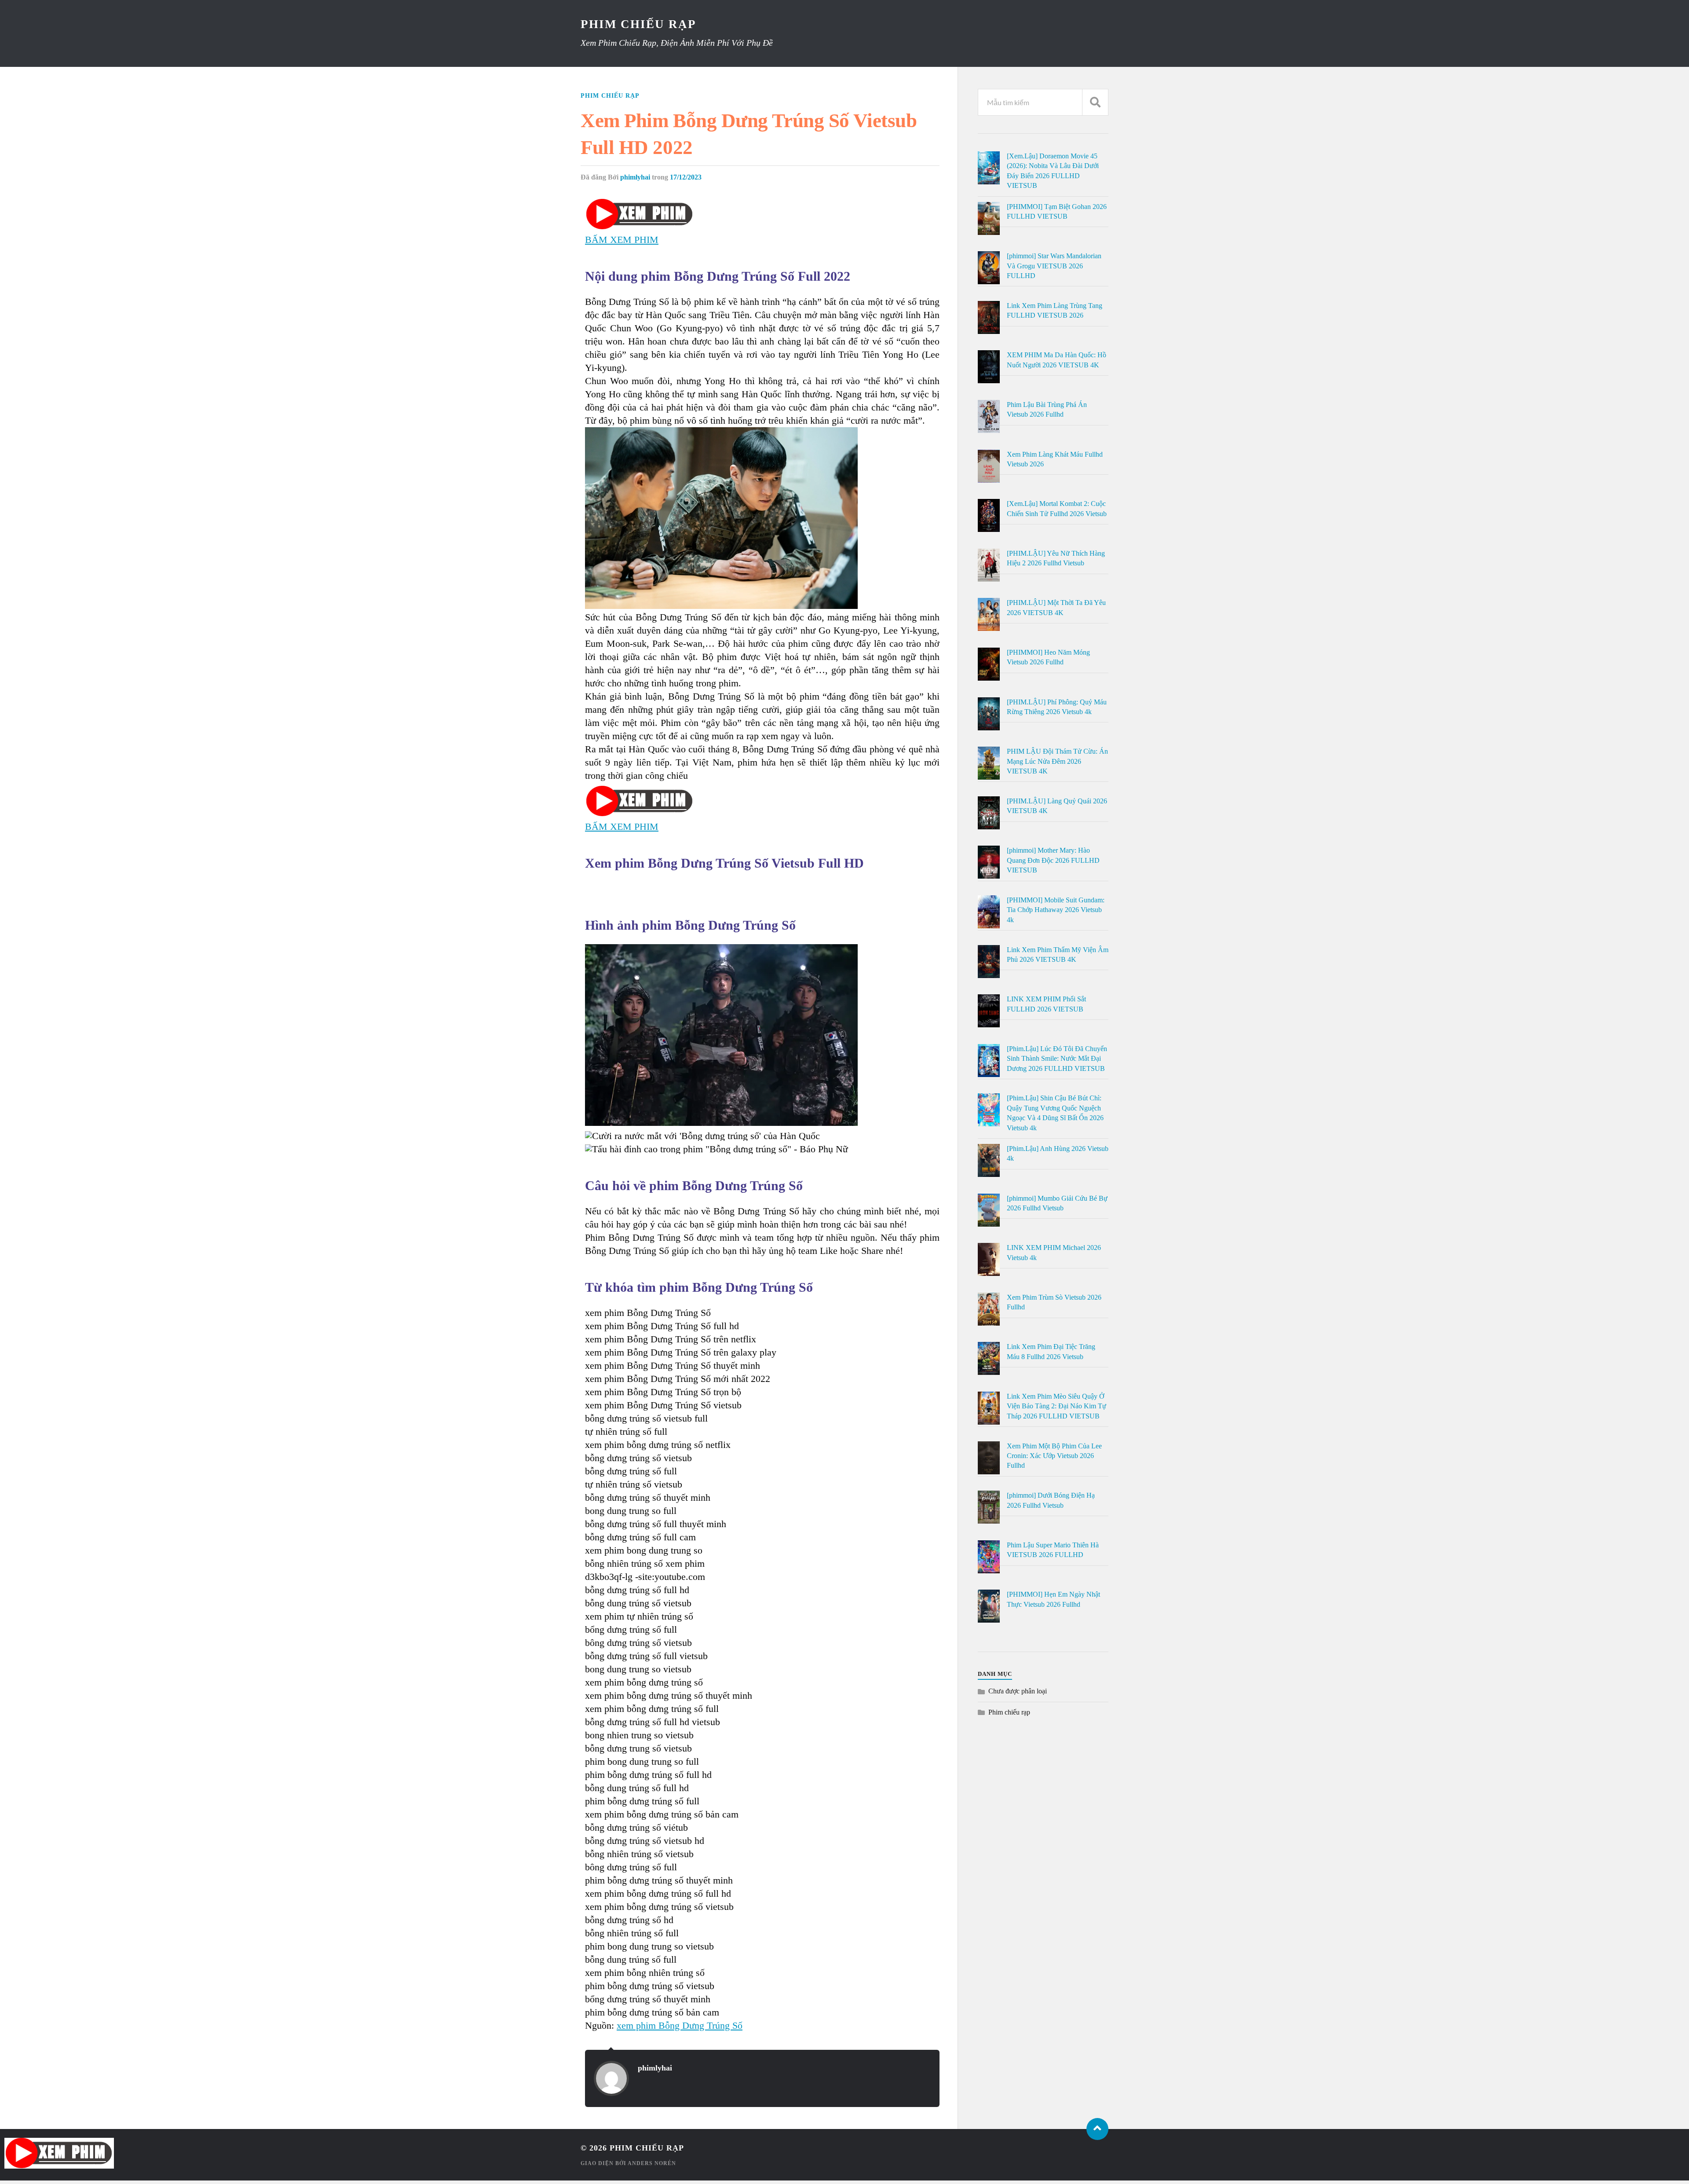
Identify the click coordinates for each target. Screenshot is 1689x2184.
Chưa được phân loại (1018, 1691)
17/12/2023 (686, 177)
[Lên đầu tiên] (1097, 2129)
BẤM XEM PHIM (622, 240)
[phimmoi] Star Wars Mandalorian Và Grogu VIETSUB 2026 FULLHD (1054, 266)
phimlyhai (635, 177)
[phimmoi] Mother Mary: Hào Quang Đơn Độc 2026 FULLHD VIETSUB (1053, 860)
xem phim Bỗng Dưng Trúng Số (680, 2025)
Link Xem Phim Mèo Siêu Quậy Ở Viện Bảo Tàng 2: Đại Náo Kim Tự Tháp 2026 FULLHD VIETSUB (1057, 1406)
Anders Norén (652, 2163)
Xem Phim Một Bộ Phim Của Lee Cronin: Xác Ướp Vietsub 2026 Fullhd (1054, 1456)
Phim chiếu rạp (610, 95)
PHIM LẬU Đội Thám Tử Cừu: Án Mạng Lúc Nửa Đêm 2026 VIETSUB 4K (1057, 761)
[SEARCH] (1095, 102)
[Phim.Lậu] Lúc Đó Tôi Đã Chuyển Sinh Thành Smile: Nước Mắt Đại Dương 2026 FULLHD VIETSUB (1057, 1059)
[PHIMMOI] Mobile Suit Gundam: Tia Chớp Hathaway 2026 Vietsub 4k (1056, 910)
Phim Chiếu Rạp (638, 24)
